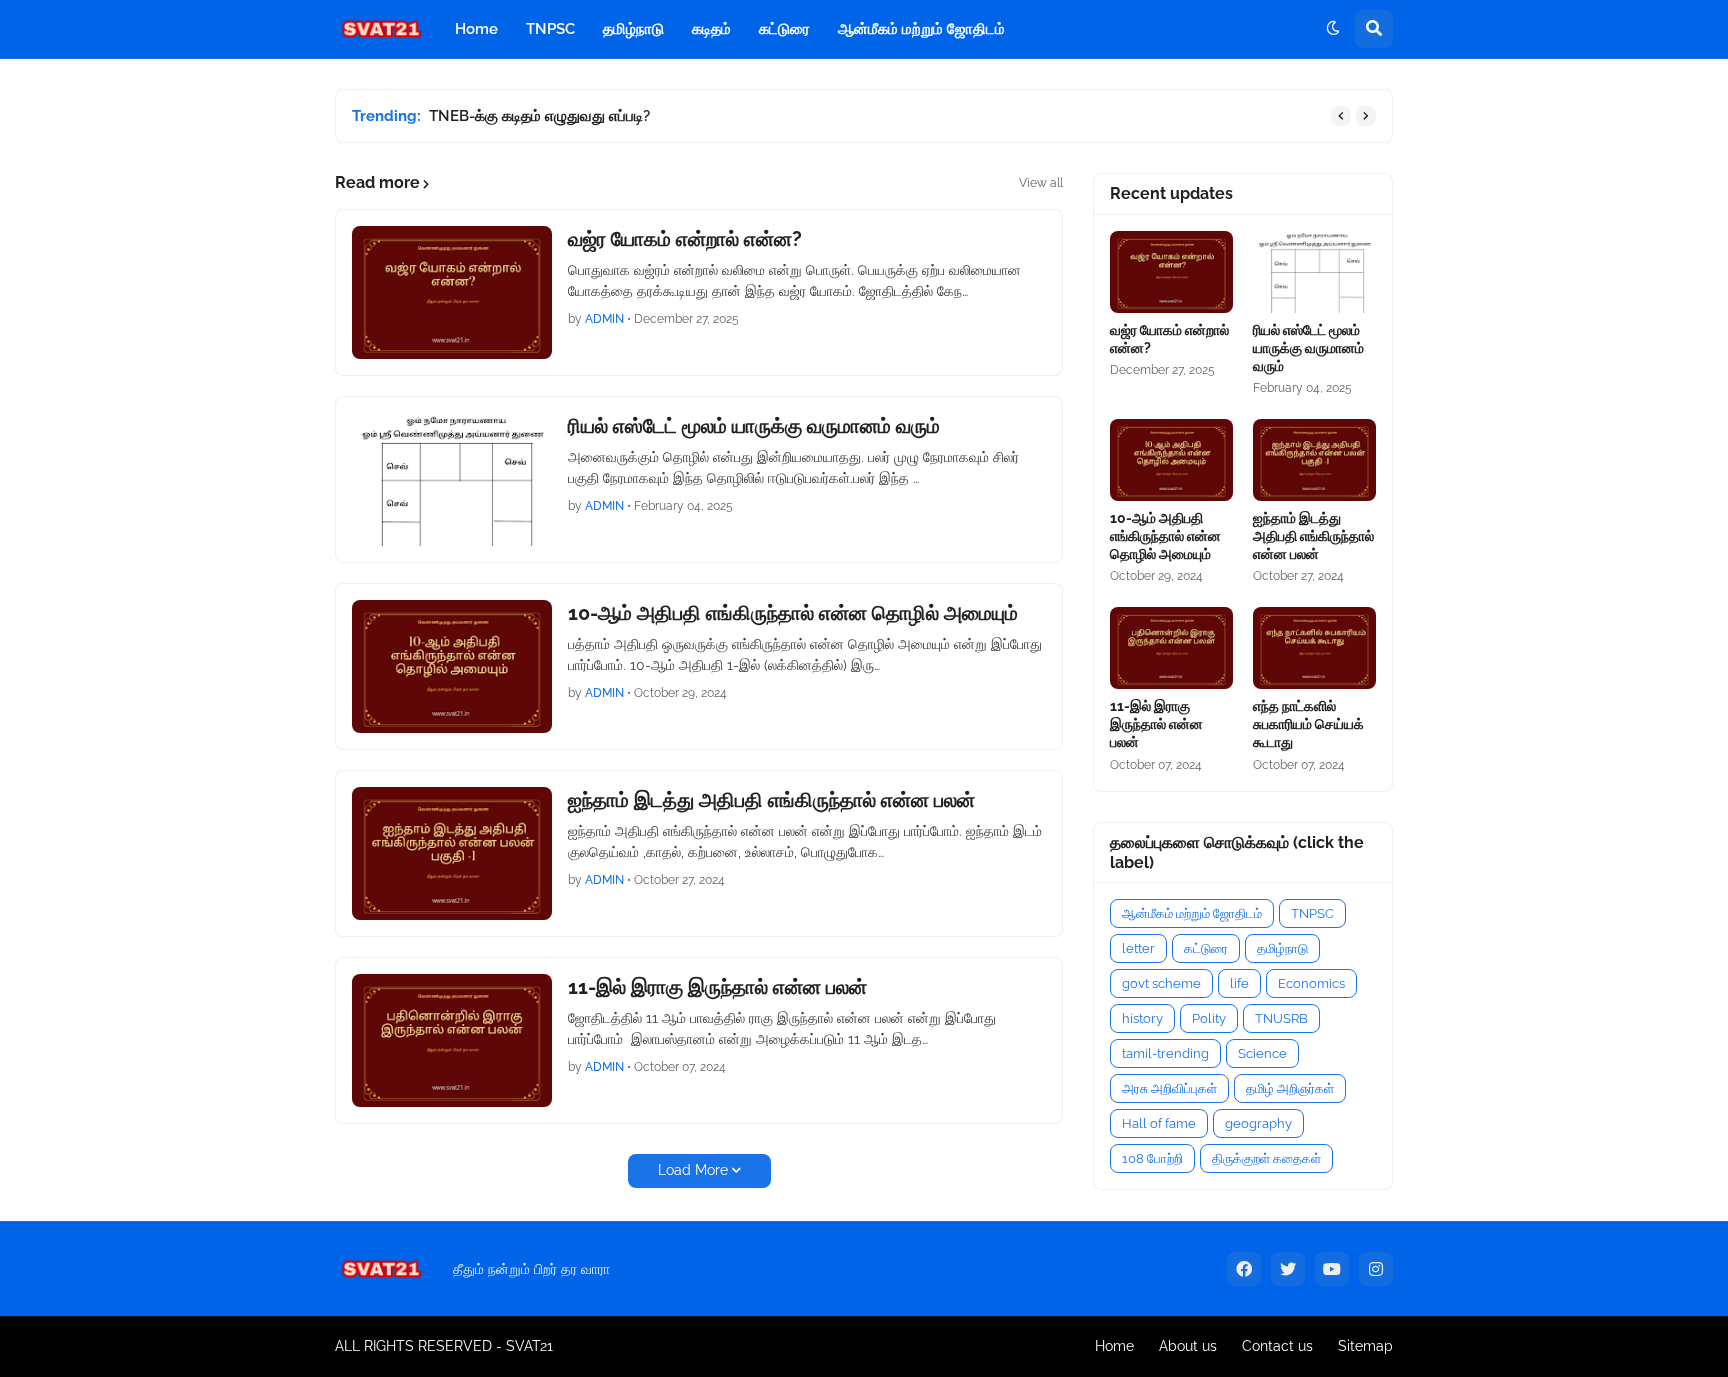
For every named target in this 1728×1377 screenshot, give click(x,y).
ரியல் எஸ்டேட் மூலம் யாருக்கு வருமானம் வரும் (754, 426)
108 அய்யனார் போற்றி (507, 116)
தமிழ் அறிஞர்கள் (1290, 1088)
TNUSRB (1281, 1018)
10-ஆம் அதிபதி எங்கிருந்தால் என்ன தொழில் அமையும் (793, 613)
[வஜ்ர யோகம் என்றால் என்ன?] (452, 292)
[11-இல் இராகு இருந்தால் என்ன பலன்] (452, 1040)
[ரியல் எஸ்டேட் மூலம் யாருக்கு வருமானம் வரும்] (452, 479)
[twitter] (1288, 1269)
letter (1138, 948)
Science (1262, 1053)
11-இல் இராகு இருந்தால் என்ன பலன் (717, 987)
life (1239, 983)
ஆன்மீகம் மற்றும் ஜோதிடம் (1192, 913)
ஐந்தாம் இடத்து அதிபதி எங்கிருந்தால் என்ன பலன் (771, 800)
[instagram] (1376, 1269)
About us (1188, 1346)
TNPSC (1312, 913)
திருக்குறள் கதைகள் (1266, 1158)
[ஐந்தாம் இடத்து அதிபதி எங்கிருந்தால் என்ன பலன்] (452, 853)
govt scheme (1161, 983)
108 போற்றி (1152, 1158)
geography (1258, 1123)
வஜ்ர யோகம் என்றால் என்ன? (685, 239)
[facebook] (1244, 1269)
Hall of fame (1159, 1123)
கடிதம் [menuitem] (711, 29)
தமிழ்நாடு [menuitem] (633, 29)
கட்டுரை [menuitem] (784, 29)
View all (1041, 183)
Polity (1209, 1018)
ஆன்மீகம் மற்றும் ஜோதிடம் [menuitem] (921, 29)
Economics (1311, 983)
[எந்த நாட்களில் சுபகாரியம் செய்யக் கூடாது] (1314, 648)
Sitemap (1365, 1346)
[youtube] (1332, 1269)
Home (1114, 1346)
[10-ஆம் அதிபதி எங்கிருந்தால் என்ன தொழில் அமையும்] (452, 666)
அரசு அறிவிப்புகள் (1169, 1088)
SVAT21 (529, 1346)
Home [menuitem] (476, 29)
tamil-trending (1165, 1053)
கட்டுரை (1206, 948)
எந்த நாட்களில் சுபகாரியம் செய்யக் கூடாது (1308, 724)
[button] (1333, 29)
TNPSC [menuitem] (550, 29)
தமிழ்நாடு (1282, 948)
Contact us (1277, 1346)
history (1142, 1018)
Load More (693, 1170)
